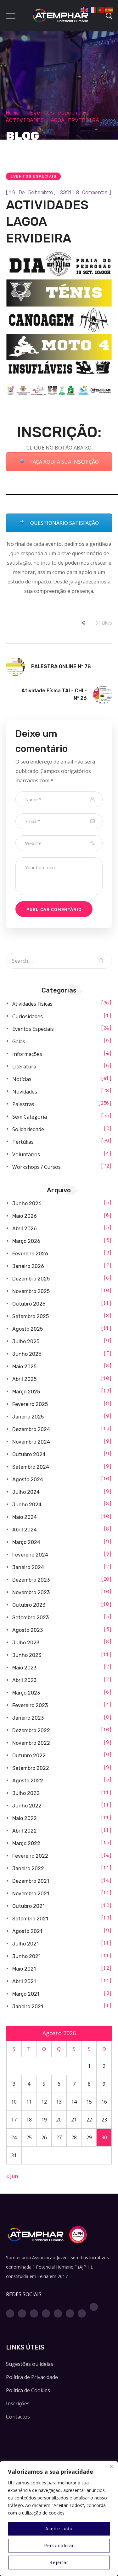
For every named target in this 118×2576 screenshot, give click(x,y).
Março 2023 (26, 1693)
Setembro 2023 (31, 1618)
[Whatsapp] (70, 2313)
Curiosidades (28, 1016)
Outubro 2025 (29, 1304)
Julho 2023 (26, 1643)
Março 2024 (26, 1542)
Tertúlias (23, 1142)
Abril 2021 (24, 1981)
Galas (19, 1041)
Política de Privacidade (32, 2377)
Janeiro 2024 (28, 1567)
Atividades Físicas (32, 1004)
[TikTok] (94, 2307)
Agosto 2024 (28, 1480)
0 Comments (92, 192)
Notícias (22, 1079)
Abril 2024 (25, 1530)
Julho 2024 (26, 1492)
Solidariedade (28, 1129)
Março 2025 (26, 1392)
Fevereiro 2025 (30, 1404)
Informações (27, 1054)
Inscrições (18, 2403)
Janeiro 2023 (28, 1718)
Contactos (18, 2417)
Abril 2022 (25, 1831)
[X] (34, 2313)
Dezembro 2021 (31, 1881)
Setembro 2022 (31, 1768)
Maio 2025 (24, 1367)
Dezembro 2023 (31, 1580)
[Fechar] (111, 2467)
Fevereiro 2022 (30, 1856)
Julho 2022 (26, 1793)
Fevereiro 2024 (30, 1555)
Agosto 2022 (28, 1781)
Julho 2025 (26, 1341)
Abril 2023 (24, 1680)
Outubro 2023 (29, 1605)
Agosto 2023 (28, 1630)
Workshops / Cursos (37, 1167)
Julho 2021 (25, 1944)
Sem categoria (30, 1117)
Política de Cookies (28, 2390)
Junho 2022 (27, 1806)
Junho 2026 (27, 1203)
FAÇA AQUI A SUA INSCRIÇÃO (64, 462)
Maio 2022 (25, 1818)
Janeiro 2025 (28, 1417)
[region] (59, 2519)
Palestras (23, 1104)
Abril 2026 (25, 1229)
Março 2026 (26, 1241)
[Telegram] (82, 2313)
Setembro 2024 (31, 1467)
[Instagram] (22, 2313)
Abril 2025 (24, 1379)
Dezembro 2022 (31, 1730)
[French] (93, 9)
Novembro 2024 (31, 1442)
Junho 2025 (27, 1354)
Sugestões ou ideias (30, 2364)
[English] (85, 9)
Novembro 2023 (31, 1592)
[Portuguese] (101, 9)
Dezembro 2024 (31, 1429)
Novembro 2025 (31, 1291)
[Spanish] (109, 9)
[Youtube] (46, 2313)
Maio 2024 (25, 1517)
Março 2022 (26, 1843)
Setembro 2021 (30, 1919)
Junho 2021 (26, 1956)
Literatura (24, 1067)
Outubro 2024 (29, 1454)
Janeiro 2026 (28, 1266)
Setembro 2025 (31, 1316)
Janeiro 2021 (28, 2007)
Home (13, 113)
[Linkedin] (58, 2313)
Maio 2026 (25, 1216)
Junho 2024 (27, 1505)
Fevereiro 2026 (30, 1254)
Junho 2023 (27, 1655)
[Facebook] (10, 2313)
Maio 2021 (24, 1969)
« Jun (12, 2176)
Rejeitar (59, 2562)
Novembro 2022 (31, 1743)
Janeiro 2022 (28, 1868)
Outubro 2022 (29, 1756)
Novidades (25, 1092)
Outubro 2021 (28, 1906)
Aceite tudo (59, 2528)
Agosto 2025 (28, 1329)
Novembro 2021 (31, 1894)
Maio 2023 (24, 1668)
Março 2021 (26, 1994)
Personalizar (59, 2545)
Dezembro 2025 (31, 1279)
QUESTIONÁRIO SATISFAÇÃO (64, 523)
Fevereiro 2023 (30, 1705)
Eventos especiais (60, 113)
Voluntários (26, 1154)
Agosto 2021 (27, 1931)
